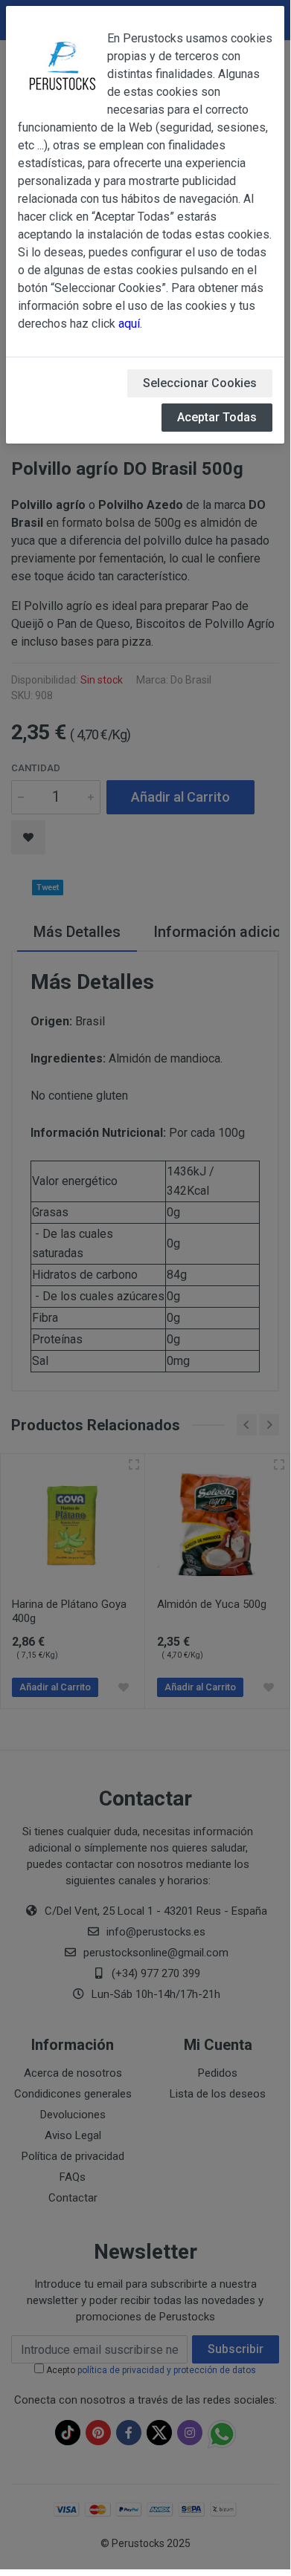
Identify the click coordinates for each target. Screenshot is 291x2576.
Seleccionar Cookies (200, 383)
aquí (129, 324)
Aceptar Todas (217, 417)
